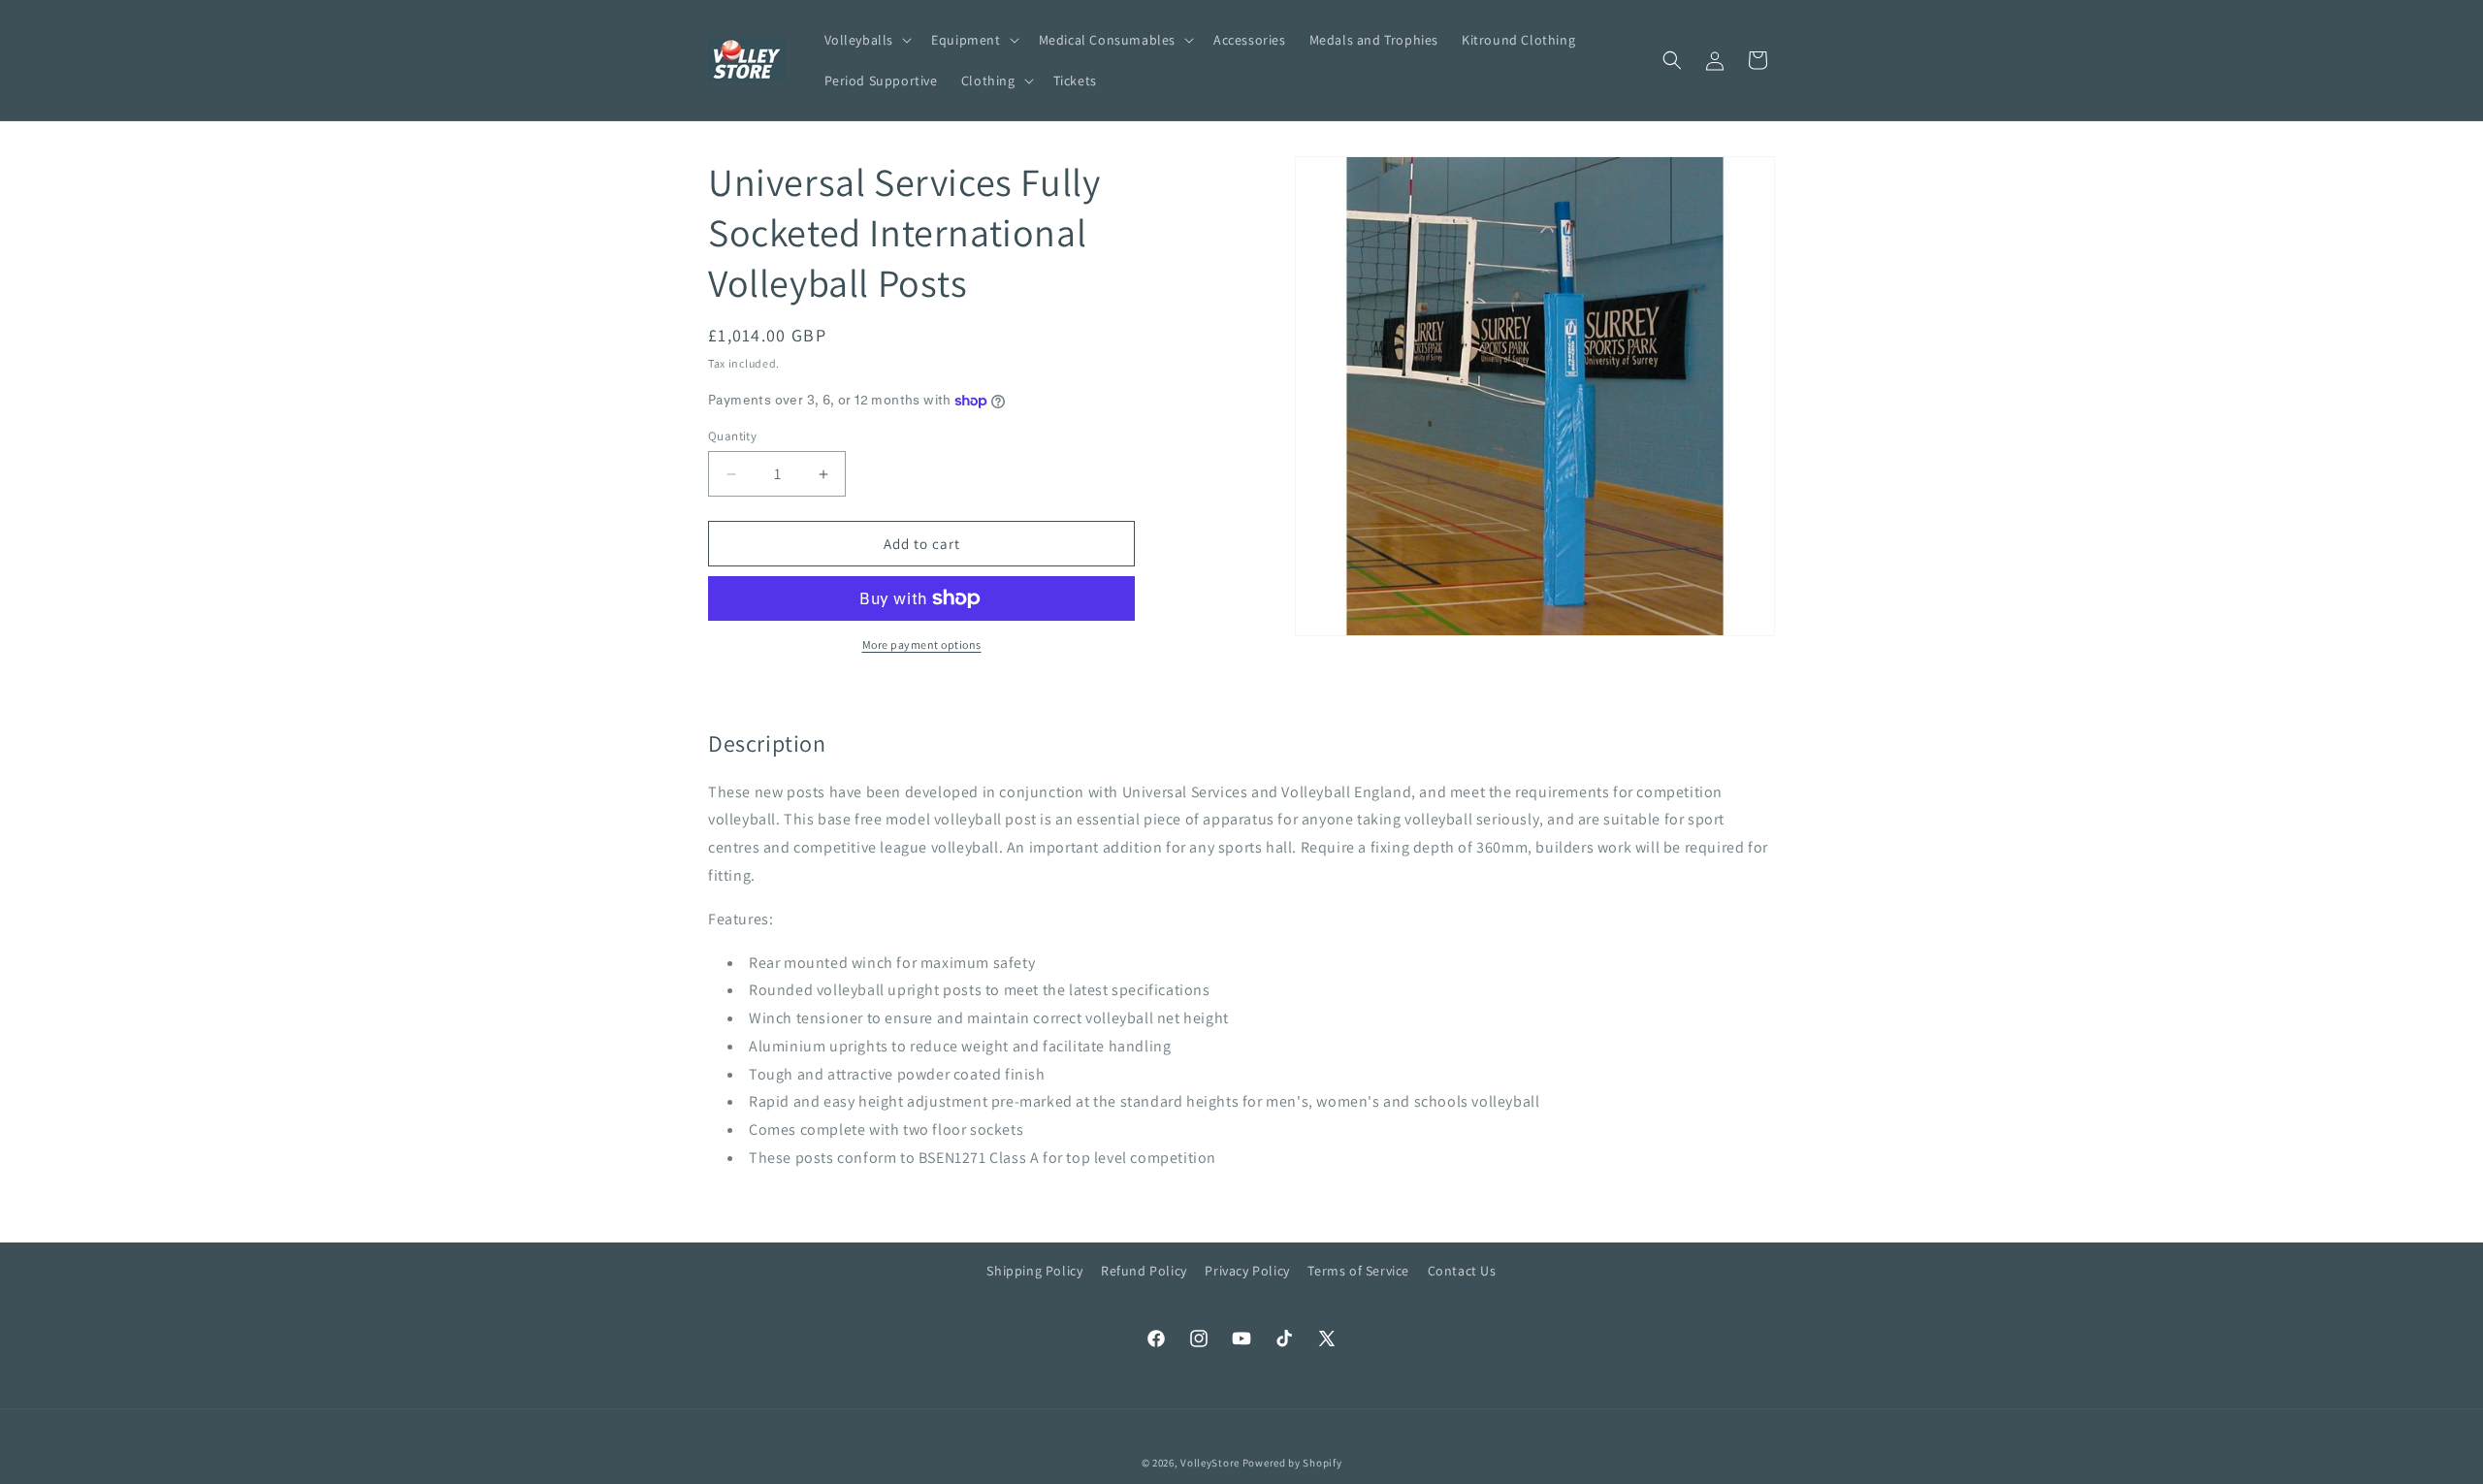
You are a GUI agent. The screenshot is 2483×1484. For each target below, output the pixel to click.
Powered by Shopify (1292, 1463)
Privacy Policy (1247, 1271)
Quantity (732, 436)
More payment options (922, 645)
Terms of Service (1358, 1271)
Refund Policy (1144, 1271)
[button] (867, 40)
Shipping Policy (1034, 1271)
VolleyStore (1210, 1463)
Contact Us (1462, 1271)
